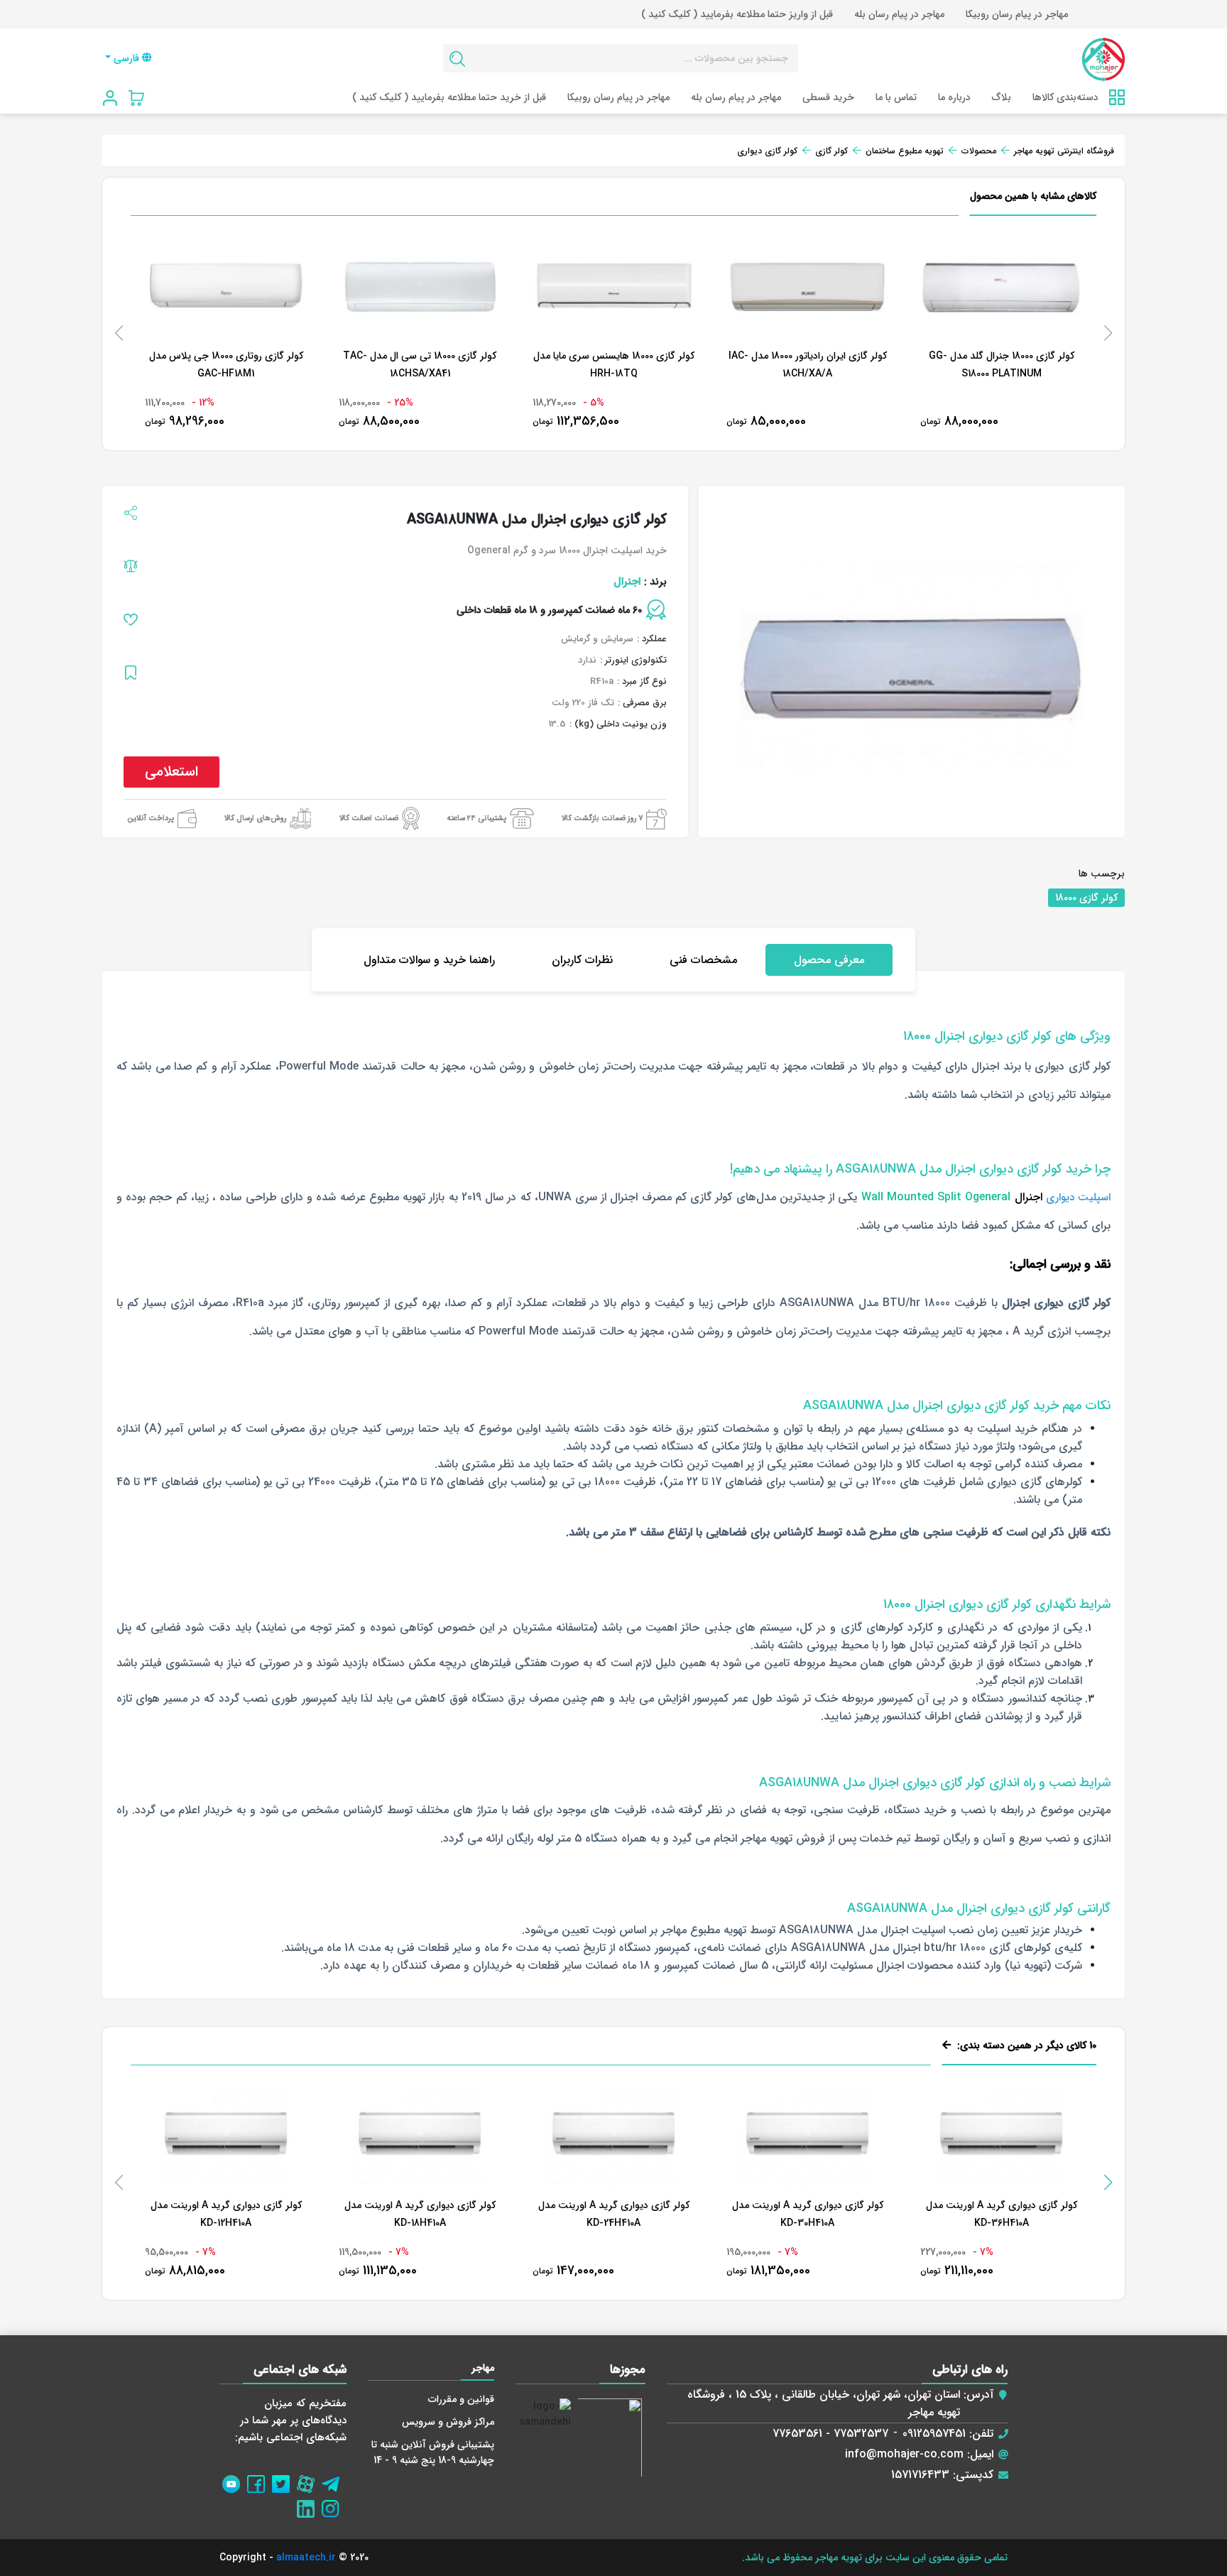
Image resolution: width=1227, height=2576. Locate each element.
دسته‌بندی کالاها (1065, 97)
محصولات (979, 151)
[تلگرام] (334, 2480)
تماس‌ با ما (896, 97)
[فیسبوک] (260, 2480)
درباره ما (954, 97)
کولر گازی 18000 (1086, 898)
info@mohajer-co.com (904, 2454)
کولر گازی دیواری (767, 151)
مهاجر (483, 2368)
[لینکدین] (309, 2505)
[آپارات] (309, 2480)
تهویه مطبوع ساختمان (905, 151)
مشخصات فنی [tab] (703, 960)
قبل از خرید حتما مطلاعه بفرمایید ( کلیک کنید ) (449, 97)
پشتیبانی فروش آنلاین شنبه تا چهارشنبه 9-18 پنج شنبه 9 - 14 (433, 2452)
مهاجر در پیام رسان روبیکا (1017, 14)
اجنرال (627, 582)
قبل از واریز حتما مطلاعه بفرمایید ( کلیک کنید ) (737, 14)
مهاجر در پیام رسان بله (899, 14)
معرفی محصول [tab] (829, 960)
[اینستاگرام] (334, 2505)
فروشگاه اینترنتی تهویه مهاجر (1064, 151)
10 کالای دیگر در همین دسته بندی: (1025, 2045)
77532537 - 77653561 (830, 2434)
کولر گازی (831, 151)
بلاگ (1002, 97)
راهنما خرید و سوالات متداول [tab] (429, 960)
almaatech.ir (306, 2558)
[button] (1108, 2183)
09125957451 (934, 2434)
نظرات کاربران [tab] (582, 960)
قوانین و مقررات (461, 2399)
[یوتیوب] (235, 2480)
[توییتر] (284, 2480)
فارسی (126, 58)
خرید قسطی (828, 97)
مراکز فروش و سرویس (448, 2422)
